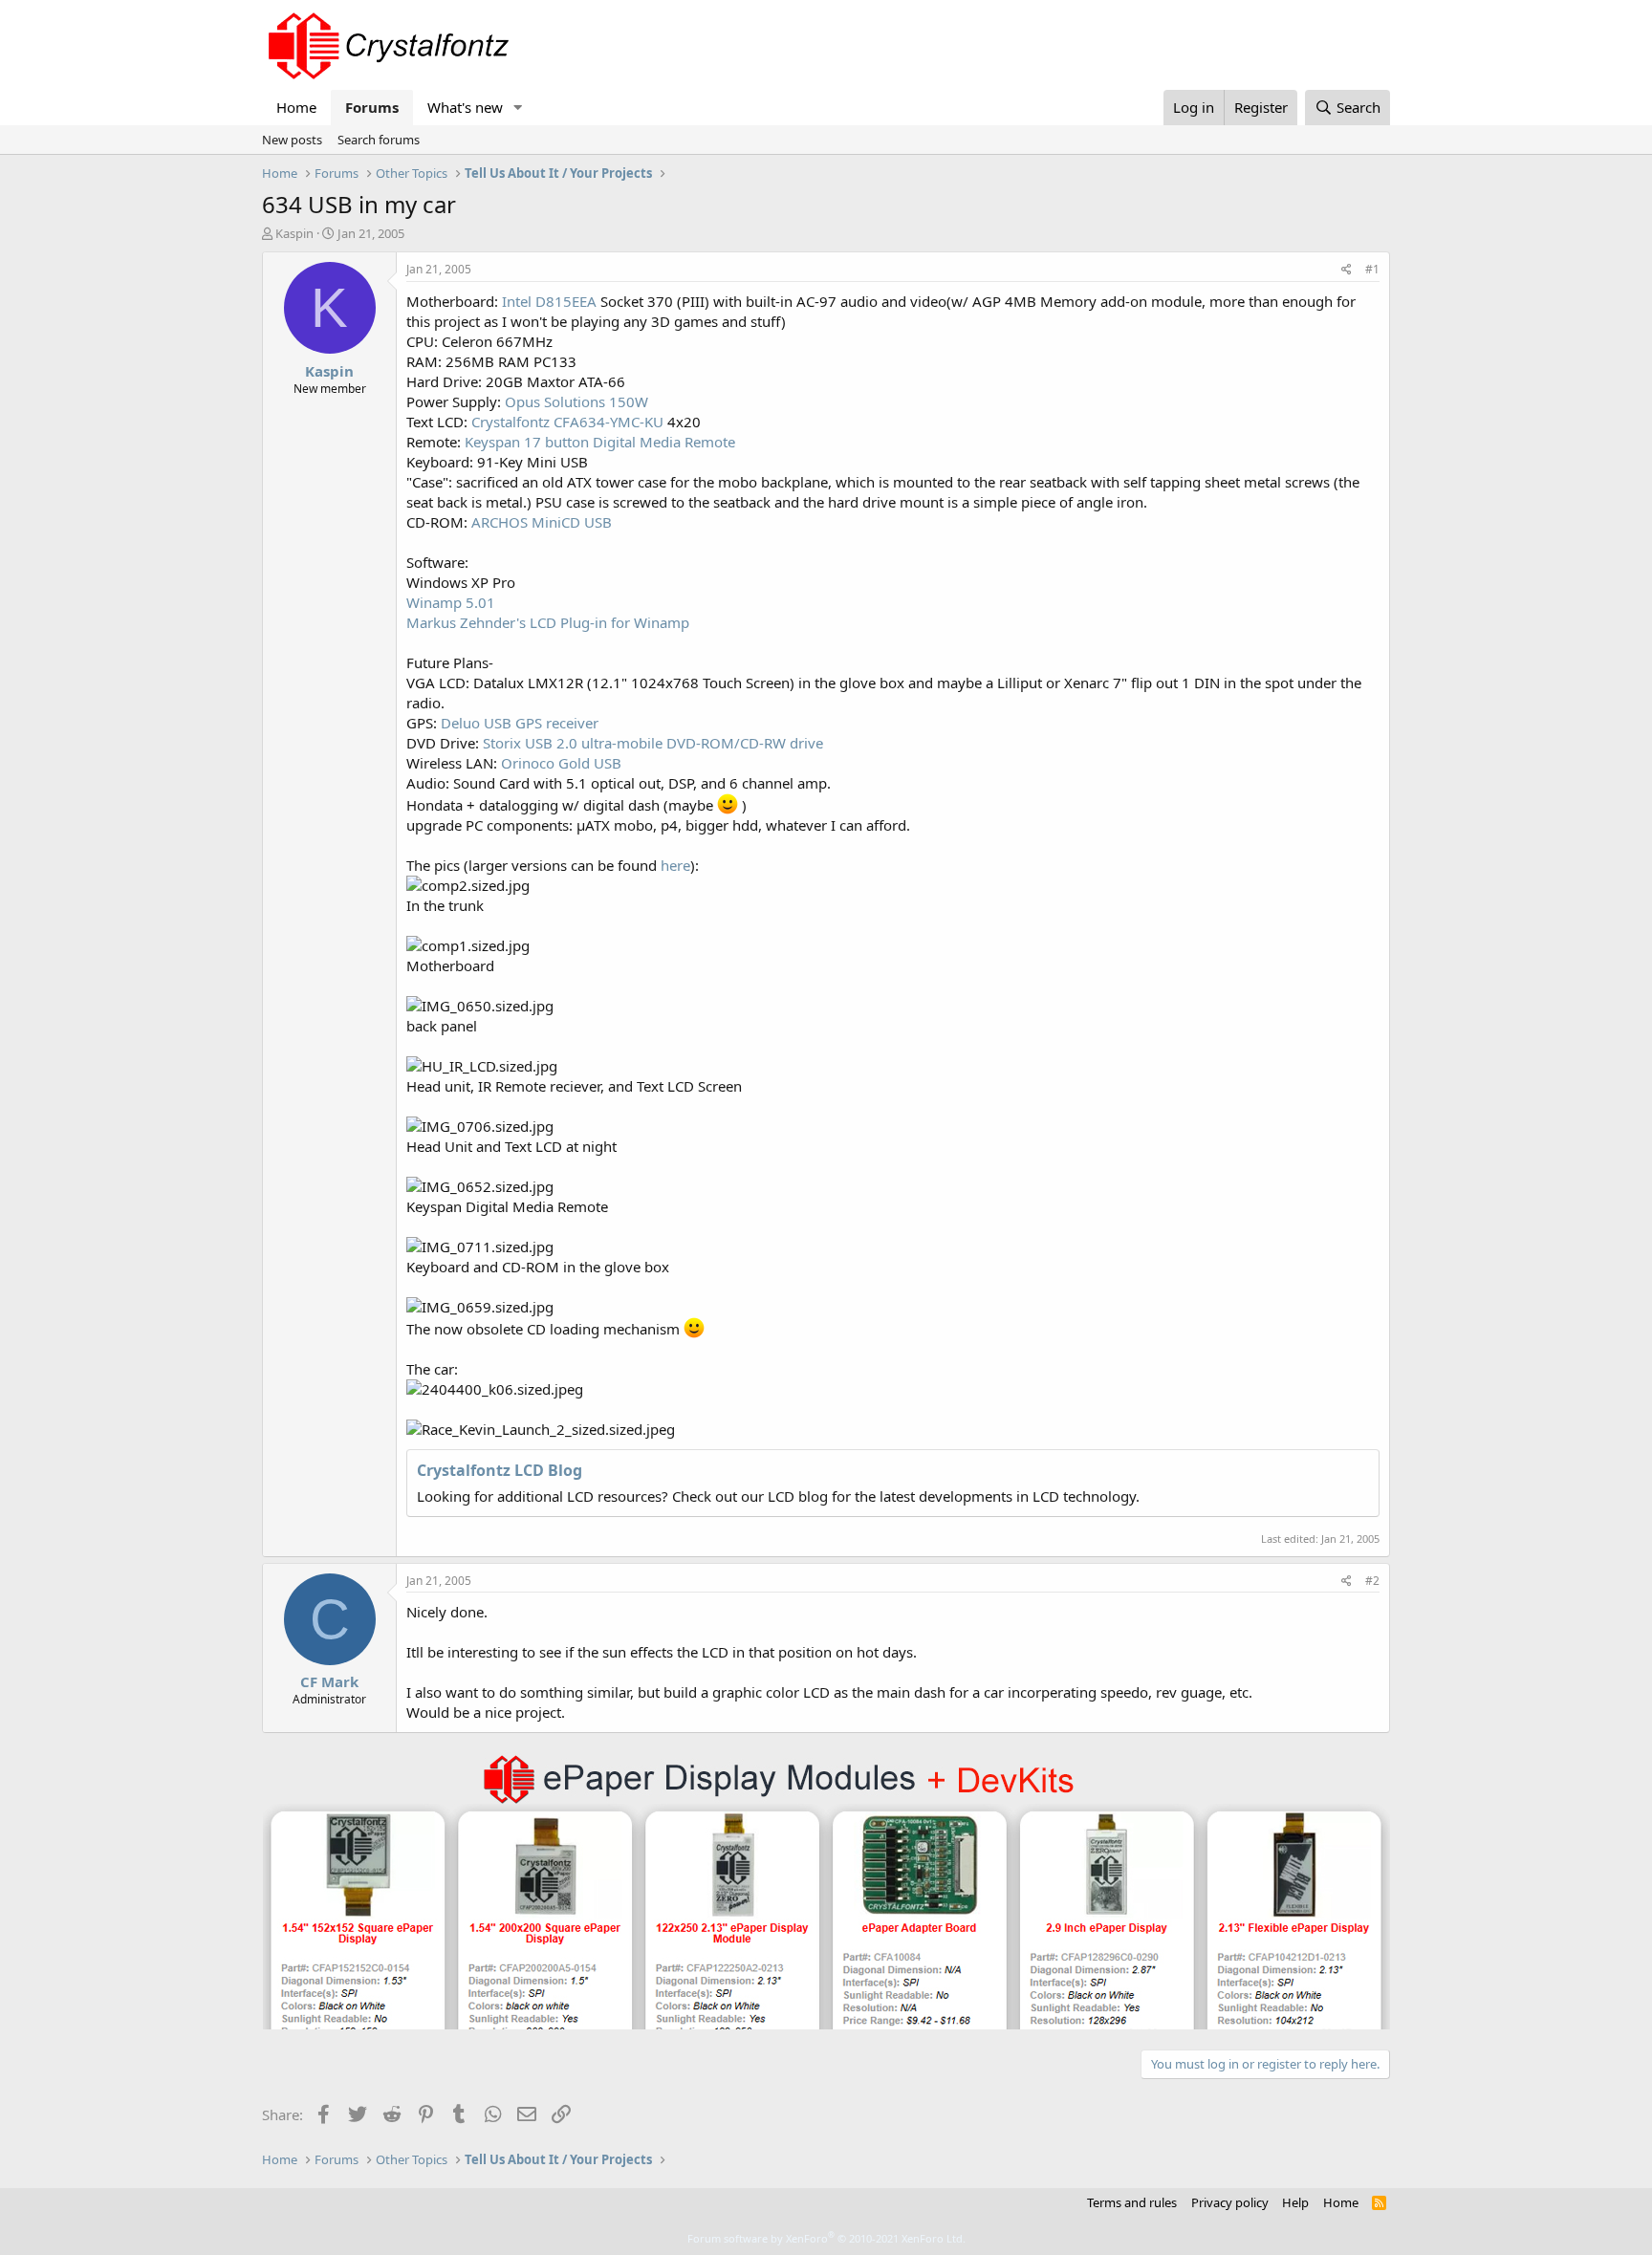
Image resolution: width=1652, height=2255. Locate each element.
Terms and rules (1132, 2202)
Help (1295, 2202)
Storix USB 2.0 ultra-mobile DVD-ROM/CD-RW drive (653, 743)
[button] (518, 108)
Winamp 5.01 (451, 602)
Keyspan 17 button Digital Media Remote (600, 442)
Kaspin (294, 233)
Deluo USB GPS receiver (520, 723)
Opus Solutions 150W (576, 401)
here (675, 865)
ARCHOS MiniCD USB (542, 522)
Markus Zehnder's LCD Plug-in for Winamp (548, 622)
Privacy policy (1230, 2202)
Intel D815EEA (549, 301)
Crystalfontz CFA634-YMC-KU (567, 422)
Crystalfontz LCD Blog (500, 1470)
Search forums (379, 140)
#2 (1372, 1581)
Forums (372, 107)
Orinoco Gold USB (561, 763)
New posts (292, 140)
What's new (465, 107)
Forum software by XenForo (826, 2238)
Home (296, 107)
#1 (1372, 269)
